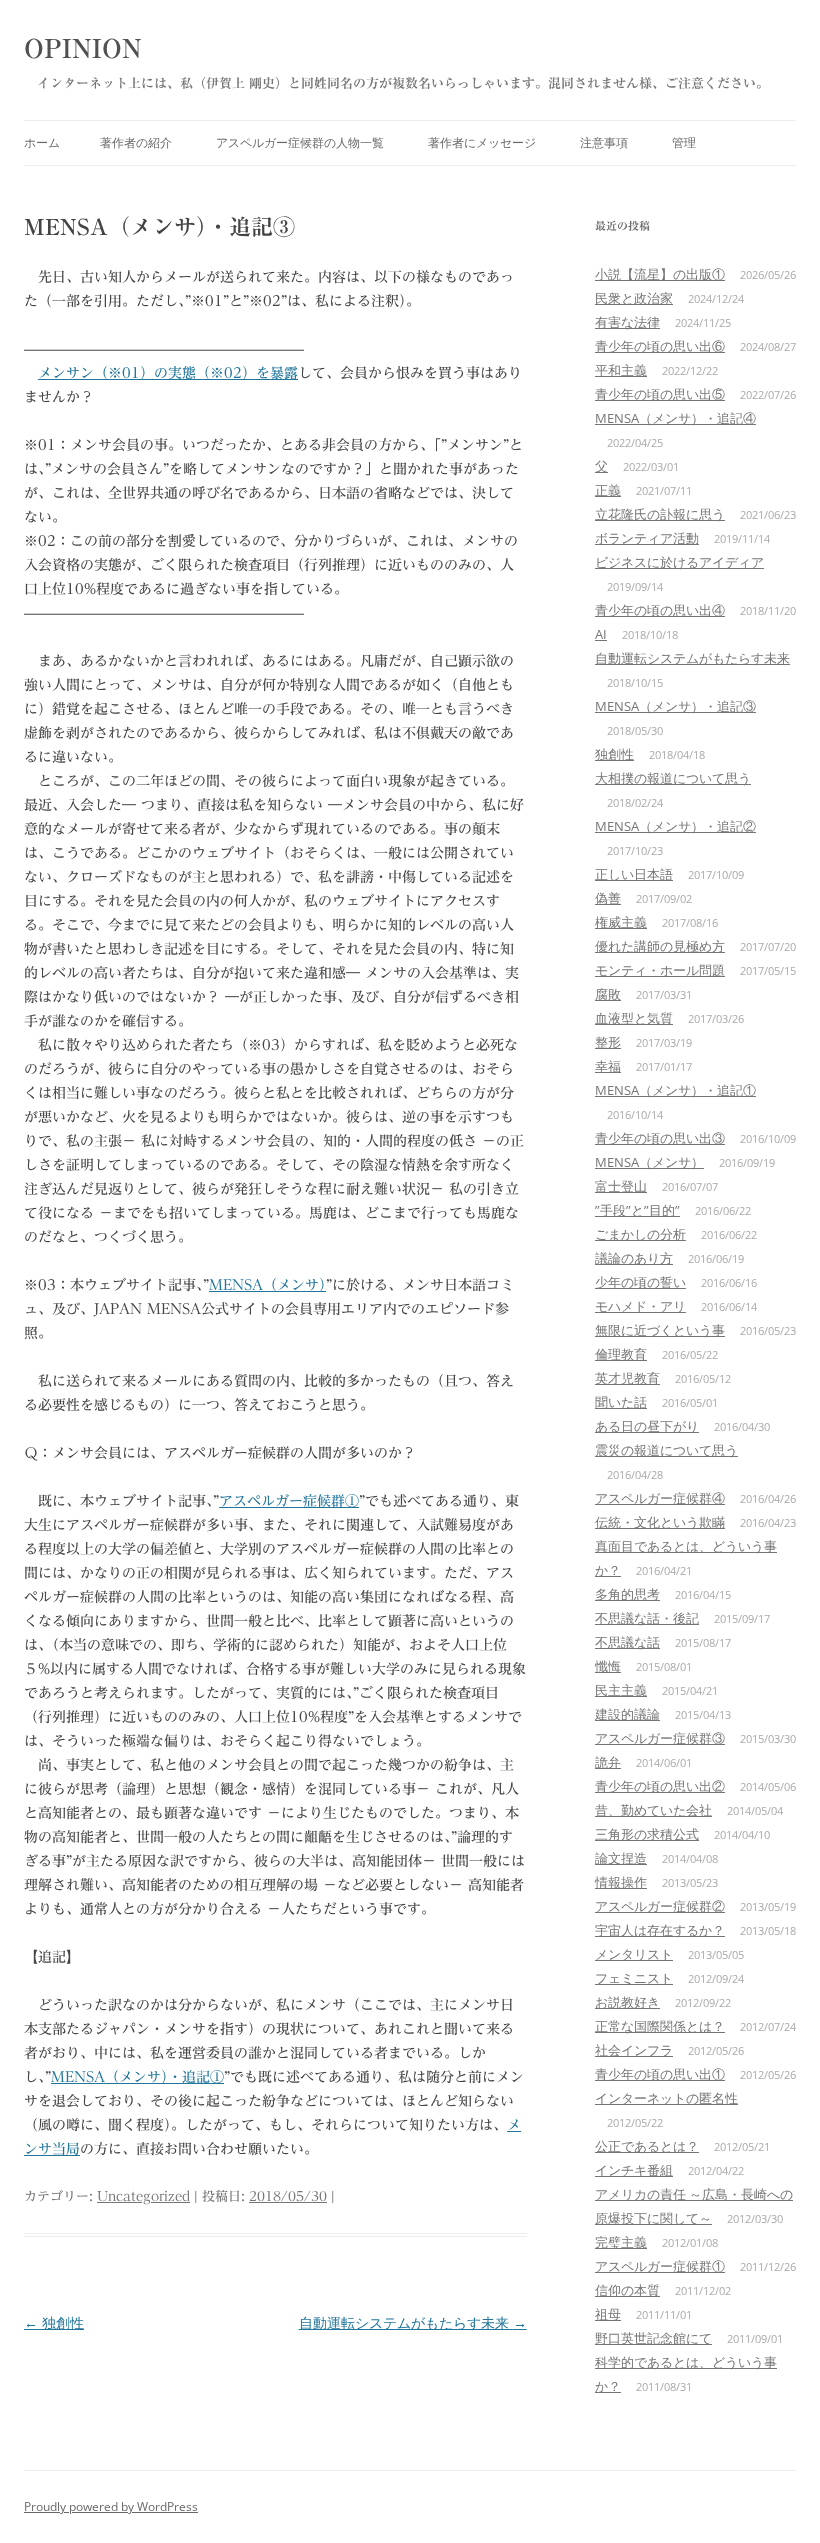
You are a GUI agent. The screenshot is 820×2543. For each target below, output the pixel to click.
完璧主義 (621, 2242)
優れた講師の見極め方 (660, 946)
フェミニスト (634, 1978)
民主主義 (621, 1690)
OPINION (83, 48)
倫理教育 (621, 1354)
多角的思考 (627, 1594)
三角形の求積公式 (647, 1834)
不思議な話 (627, 1642)
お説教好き (627, 2002)
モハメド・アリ (640, 1306)
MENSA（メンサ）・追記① (137, 2077)
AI (601, 634)
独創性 (54, 2322)
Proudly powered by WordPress (111, 2506)
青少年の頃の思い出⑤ (660, 394)
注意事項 (604, 142)
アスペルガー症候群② (660, 1906)
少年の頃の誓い (640, 1282)
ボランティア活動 (647, 538)
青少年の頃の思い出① (660, 2074)
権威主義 (621, 922)
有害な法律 (627, 322)
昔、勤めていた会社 (653, 1810)
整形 (608, 1042)
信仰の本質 (627, 2290)
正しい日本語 (634, 874)
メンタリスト (634, 1954)
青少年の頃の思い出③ (660, 1138)
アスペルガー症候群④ (660, 1498)
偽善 (608, 898)
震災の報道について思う (666, 1450)
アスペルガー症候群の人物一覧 (300, 142)
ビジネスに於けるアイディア (679, 562)
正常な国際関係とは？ (660, 2026)
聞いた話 (621, 1402)
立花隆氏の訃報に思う (660, 514)
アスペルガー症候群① (289, 1501)
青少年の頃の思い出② (660, 1786)
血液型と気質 (634, 1018)
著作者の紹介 (136, 142)
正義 (608, 490)
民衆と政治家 (634, 298)
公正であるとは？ (647, 2146)
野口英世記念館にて (653, 2338)
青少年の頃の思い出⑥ (660, 346)
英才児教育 (627, 1378)
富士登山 (621, 1186)
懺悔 (608, 1666)
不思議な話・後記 (647, 1618)
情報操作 (621, 1882)
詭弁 (608, 1762)
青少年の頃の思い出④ (660, 610)
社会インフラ (634, 2050)
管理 (684, 142)
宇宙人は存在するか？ (660, 1930)
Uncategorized (143, 2196)
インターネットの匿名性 (666, 2098)
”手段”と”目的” (637, 1210)
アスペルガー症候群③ (660, 1738)
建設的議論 (627, 1714)
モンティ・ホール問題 (660, 970)
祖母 (608, 2314)
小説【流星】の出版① (660, 274)
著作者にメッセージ (482, 142)
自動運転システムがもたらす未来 (413, 2322)
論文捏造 (621, 1858)
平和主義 (621, 370)
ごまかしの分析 (640, 1234)
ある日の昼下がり (647, 1426)
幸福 (608, 1066)
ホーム (42, 142)
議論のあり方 (634, 1258)
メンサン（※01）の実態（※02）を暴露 (168, 373)
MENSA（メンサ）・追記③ (675, 706)
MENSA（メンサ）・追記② (675, 826)
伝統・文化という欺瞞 (660, 1522)
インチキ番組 (634, 2170)
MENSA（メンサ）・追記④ (675, 418)
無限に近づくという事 (660, 1330)
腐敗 (608, 994)
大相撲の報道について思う (673, 778)
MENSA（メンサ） (267, 1285)
